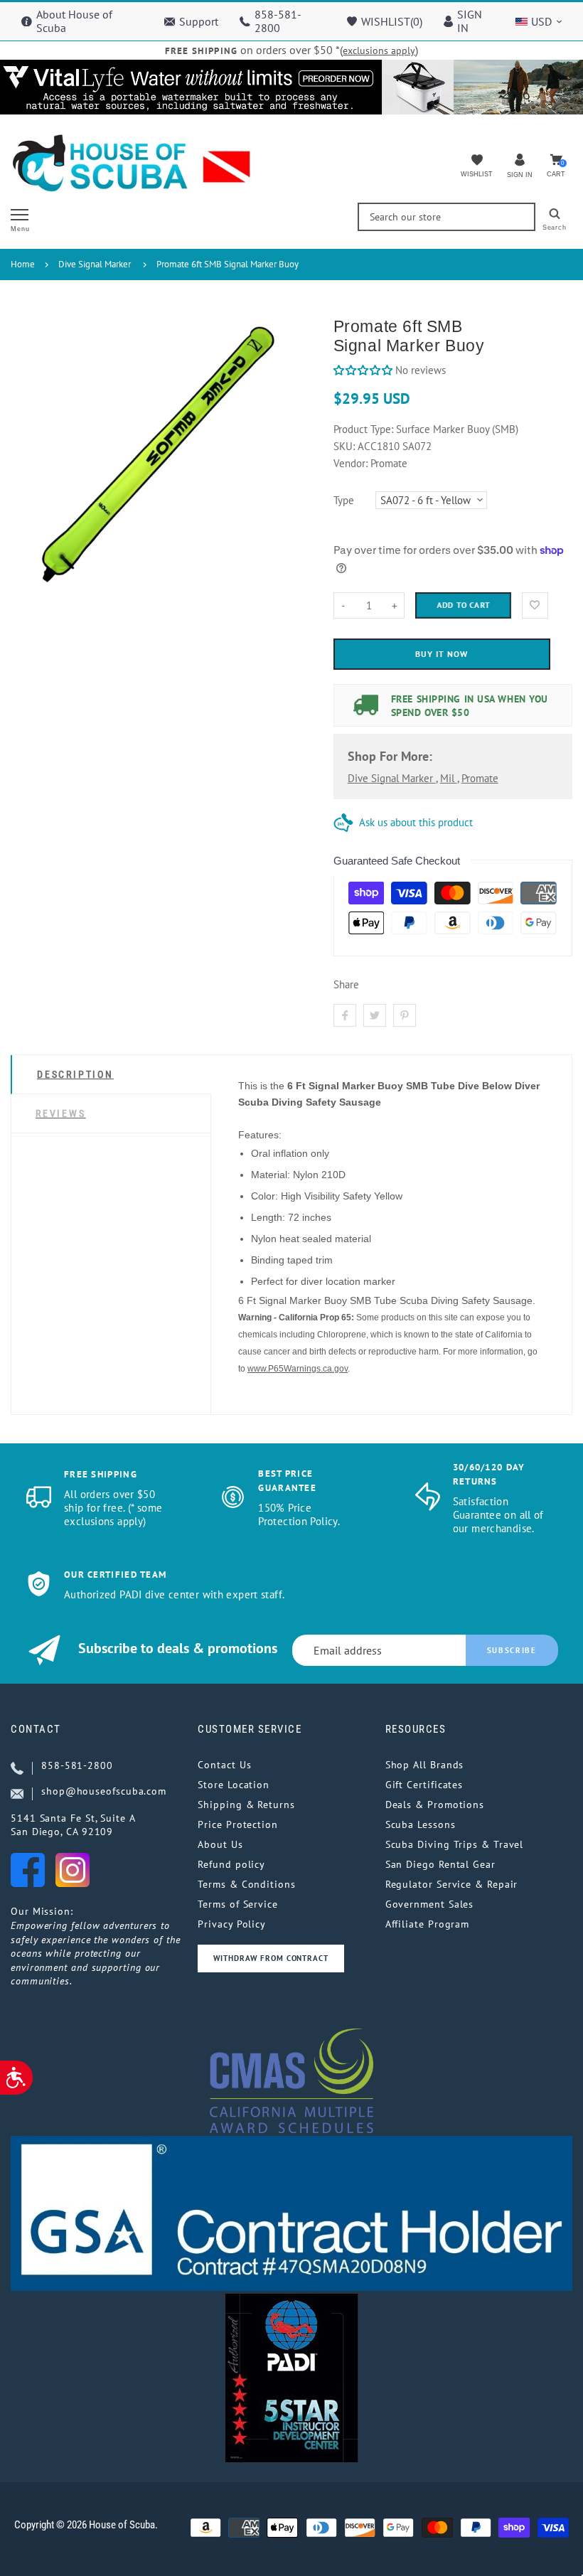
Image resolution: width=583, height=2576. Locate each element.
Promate (480, 778)
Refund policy (231, 1864)
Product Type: (363, 429)
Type (344, 500)
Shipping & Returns (246, 1805)
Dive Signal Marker (95, 264)
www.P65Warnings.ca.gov (298, 1369)
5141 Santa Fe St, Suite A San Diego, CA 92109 (73, 1825)
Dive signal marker (392, 778)
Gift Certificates (424, 1785)
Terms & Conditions (246, 1884)
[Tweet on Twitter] (375, 1015)
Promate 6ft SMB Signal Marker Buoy (228, 264)
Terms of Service (238, 1904)
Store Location (234, 1785)
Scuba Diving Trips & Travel (455, 1844)
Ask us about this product (416, 822)
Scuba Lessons (421, 1824)
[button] (363, 370)
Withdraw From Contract (271, 1958)
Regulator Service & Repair (452, 1884)
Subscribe (512, 1650)
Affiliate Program (427, 1924)
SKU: (346, 446)
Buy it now (442, 654)
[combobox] (446, 217)
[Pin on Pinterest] (405, 1015)
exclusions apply (379, 50)
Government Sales (430, 1904)
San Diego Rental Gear (440, 1864)
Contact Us (224, 1765)
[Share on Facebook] (345, 1015)
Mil (449, 778)
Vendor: (351, 463)
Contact (36, 1729)
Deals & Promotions (435, 1805)
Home (23, 264)
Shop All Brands (425, 1765)
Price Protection (238, 1824)
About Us (220, 1844)
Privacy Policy (232, 1924)
